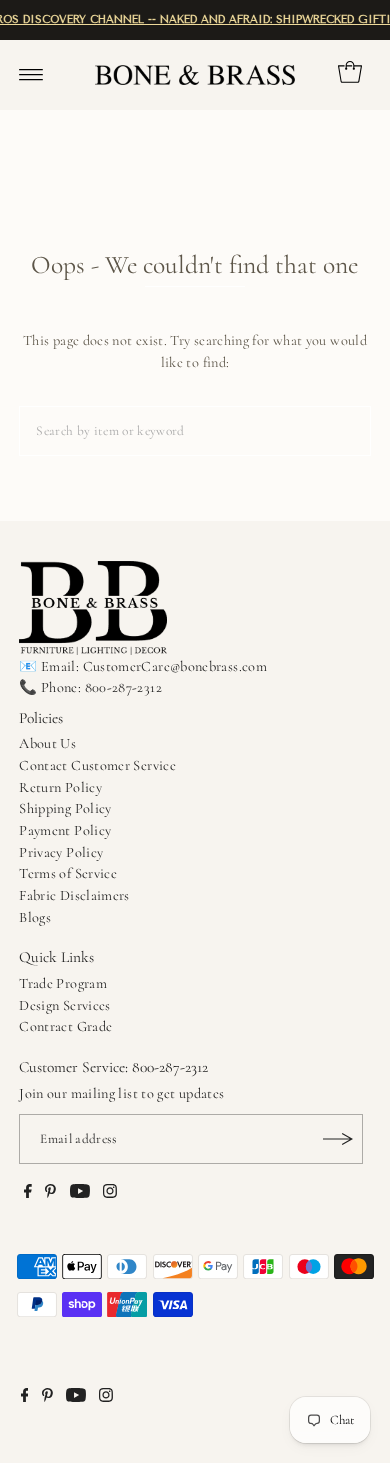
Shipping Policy (65, 808)
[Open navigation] (31, 75)
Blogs (35, 917)
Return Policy (60, 787)
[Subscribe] (338, 1139)
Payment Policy (65, 830)
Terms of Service (68, 873)
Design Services (64, 1005)
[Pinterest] (50, 1194)
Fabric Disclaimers (74, 895)
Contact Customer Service (97, 765)
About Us (47, 743)
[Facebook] (28, 1194)
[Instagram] (110, 1194)
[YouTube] (80, 1194)
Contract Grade (65, 1026)
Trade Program (63, 983)
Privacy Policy (61, 852)
